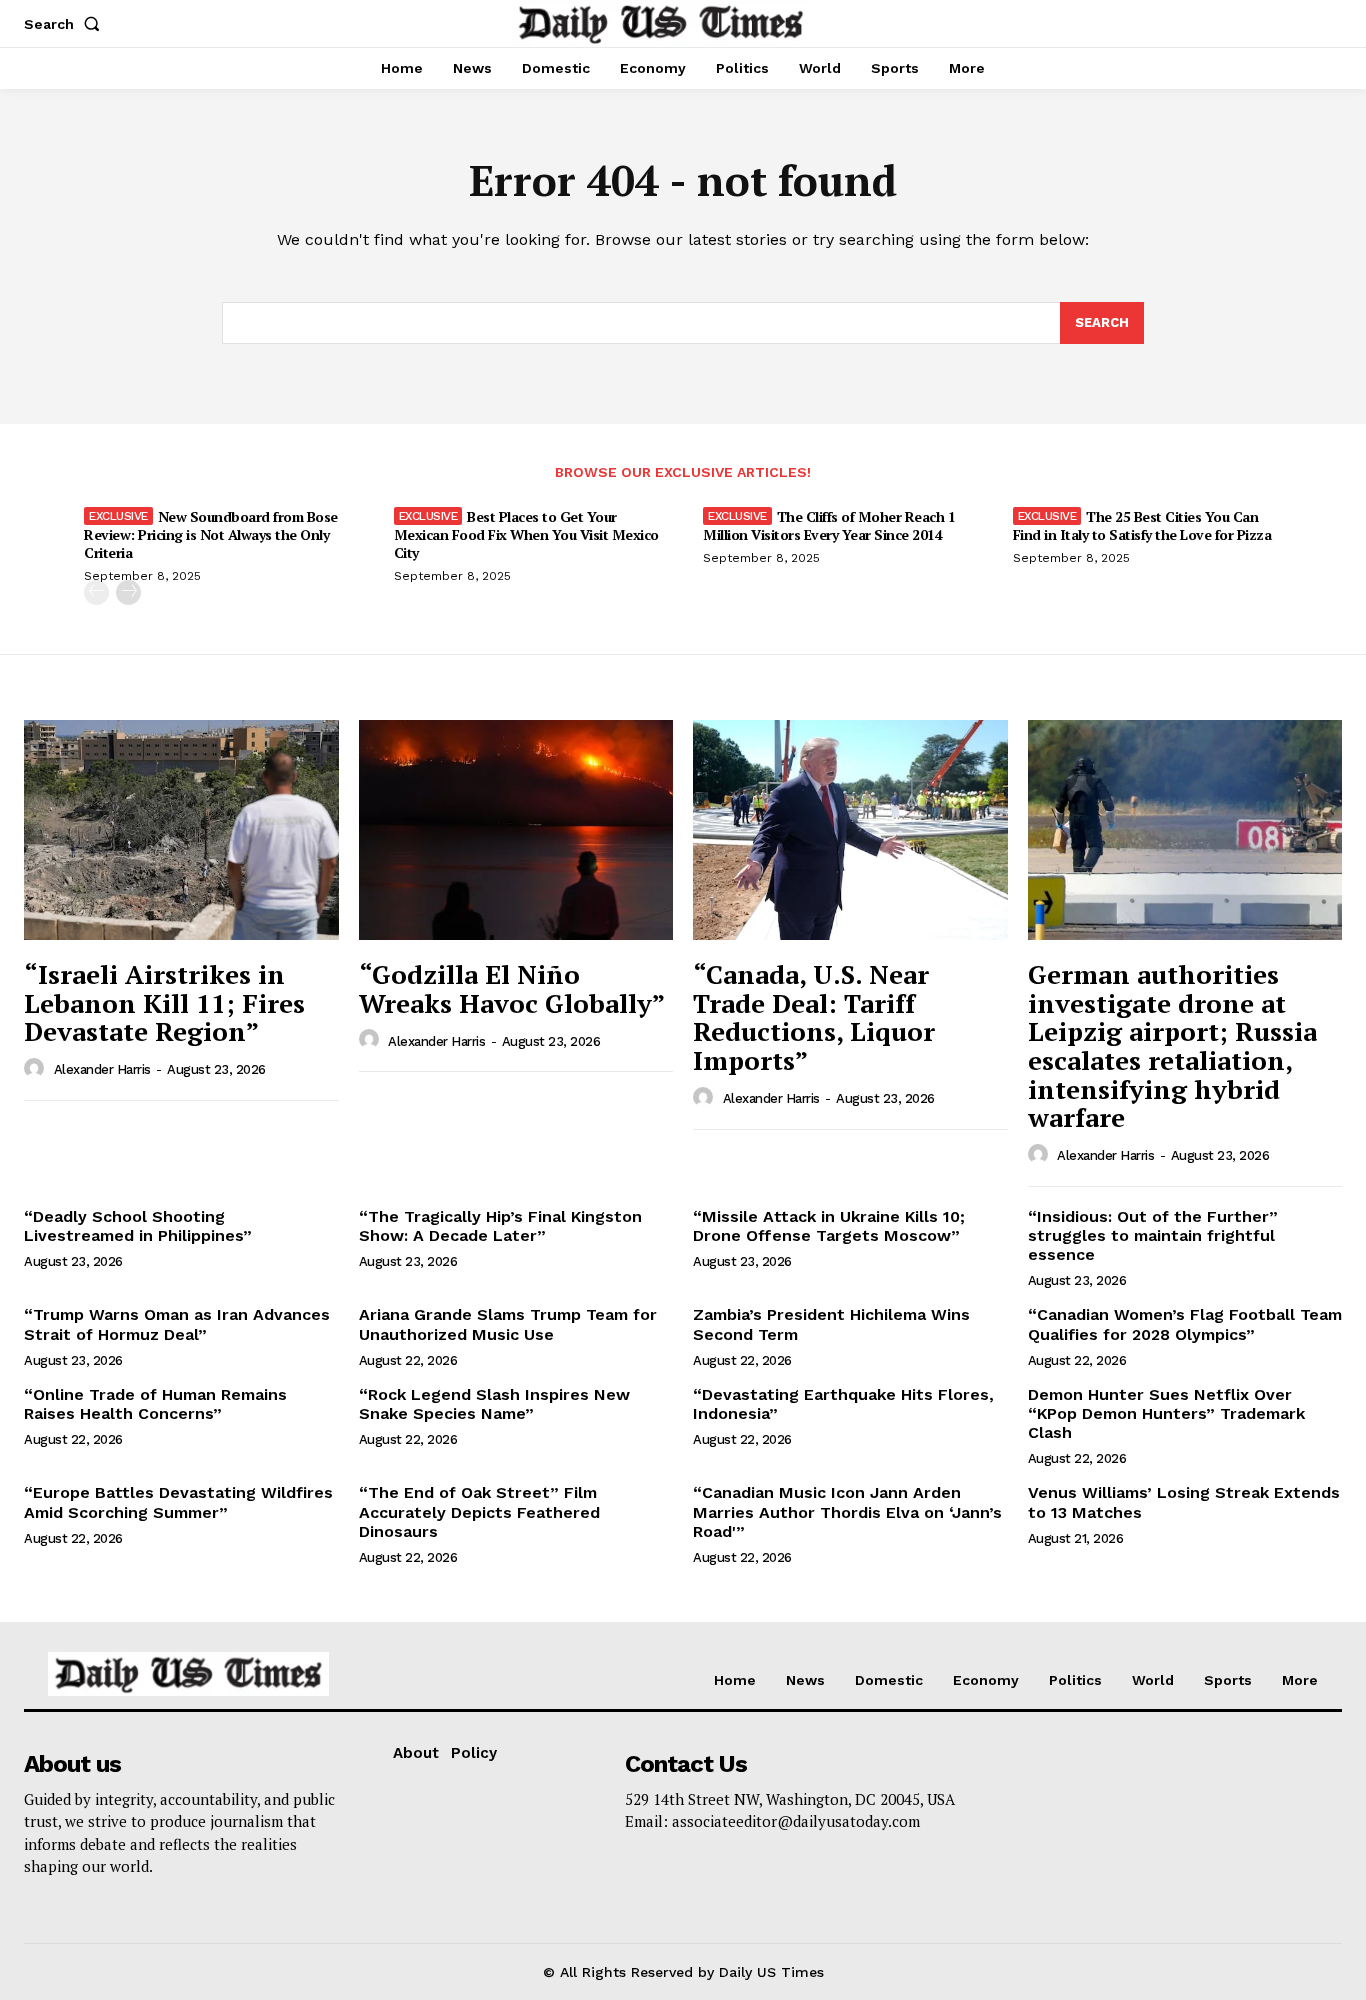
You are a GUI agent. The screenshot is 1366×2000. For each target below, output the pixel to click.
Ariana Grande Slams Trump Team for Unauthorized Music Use (508, 1324)
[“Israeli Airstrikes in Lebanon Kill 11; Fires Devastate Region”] (181, 830)
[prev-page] (96, 592)
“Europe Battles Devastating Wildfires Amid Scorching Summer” (178, 1502)
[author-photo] (37, 1069)
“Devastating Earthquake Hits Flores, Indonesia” (843, 1404)
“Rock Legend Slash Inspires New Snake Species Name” (494, 1404)
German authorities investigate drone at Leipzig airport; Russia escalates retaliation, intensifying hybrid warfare (1172, 1045)
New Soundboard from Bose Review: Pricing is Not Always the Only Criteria (211, 534)
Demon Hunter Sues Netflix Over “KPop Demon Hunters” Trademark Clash (1166, 1413)
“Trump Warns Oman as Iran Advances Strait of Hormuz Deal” (177, 1324)
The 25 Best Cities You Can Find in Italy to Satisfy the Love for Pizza (1142, 525)
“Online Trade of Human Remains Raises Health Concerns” (155, 1404)
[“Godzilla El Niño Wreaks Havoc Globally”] (516, 830)
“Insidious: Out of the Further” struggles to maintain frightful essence (1153, 1235)
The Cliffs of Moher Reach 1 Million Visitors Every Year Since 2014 (829, 525)
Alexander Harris (102, 1069)
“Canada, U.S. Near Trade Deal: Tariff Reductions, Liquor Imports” (814, 1017)
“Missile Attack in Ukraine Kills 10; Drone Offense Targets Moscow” (829, 1226)
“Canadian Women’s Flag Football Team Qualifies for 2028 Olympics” (1185, 1324)
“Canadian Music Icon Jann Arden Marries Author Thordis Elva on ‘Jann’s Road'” (847, 1511)
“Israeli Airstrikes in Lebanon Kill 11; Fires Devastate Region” (164, 1002)
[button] (66, 24)
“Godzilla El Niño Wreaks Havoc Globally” (512, 988)
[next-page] (128, 592)
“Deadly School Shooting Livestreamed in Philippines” (138, 1226)
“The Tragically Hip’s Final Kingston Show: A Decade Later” (500, 1226)
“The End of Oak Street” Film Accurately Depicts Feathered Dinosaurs (479, 1511)
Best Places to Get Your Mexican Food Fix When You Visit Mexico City (526, 534)
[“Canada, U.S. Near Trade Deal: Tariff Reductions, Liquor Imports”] (850, 830)
